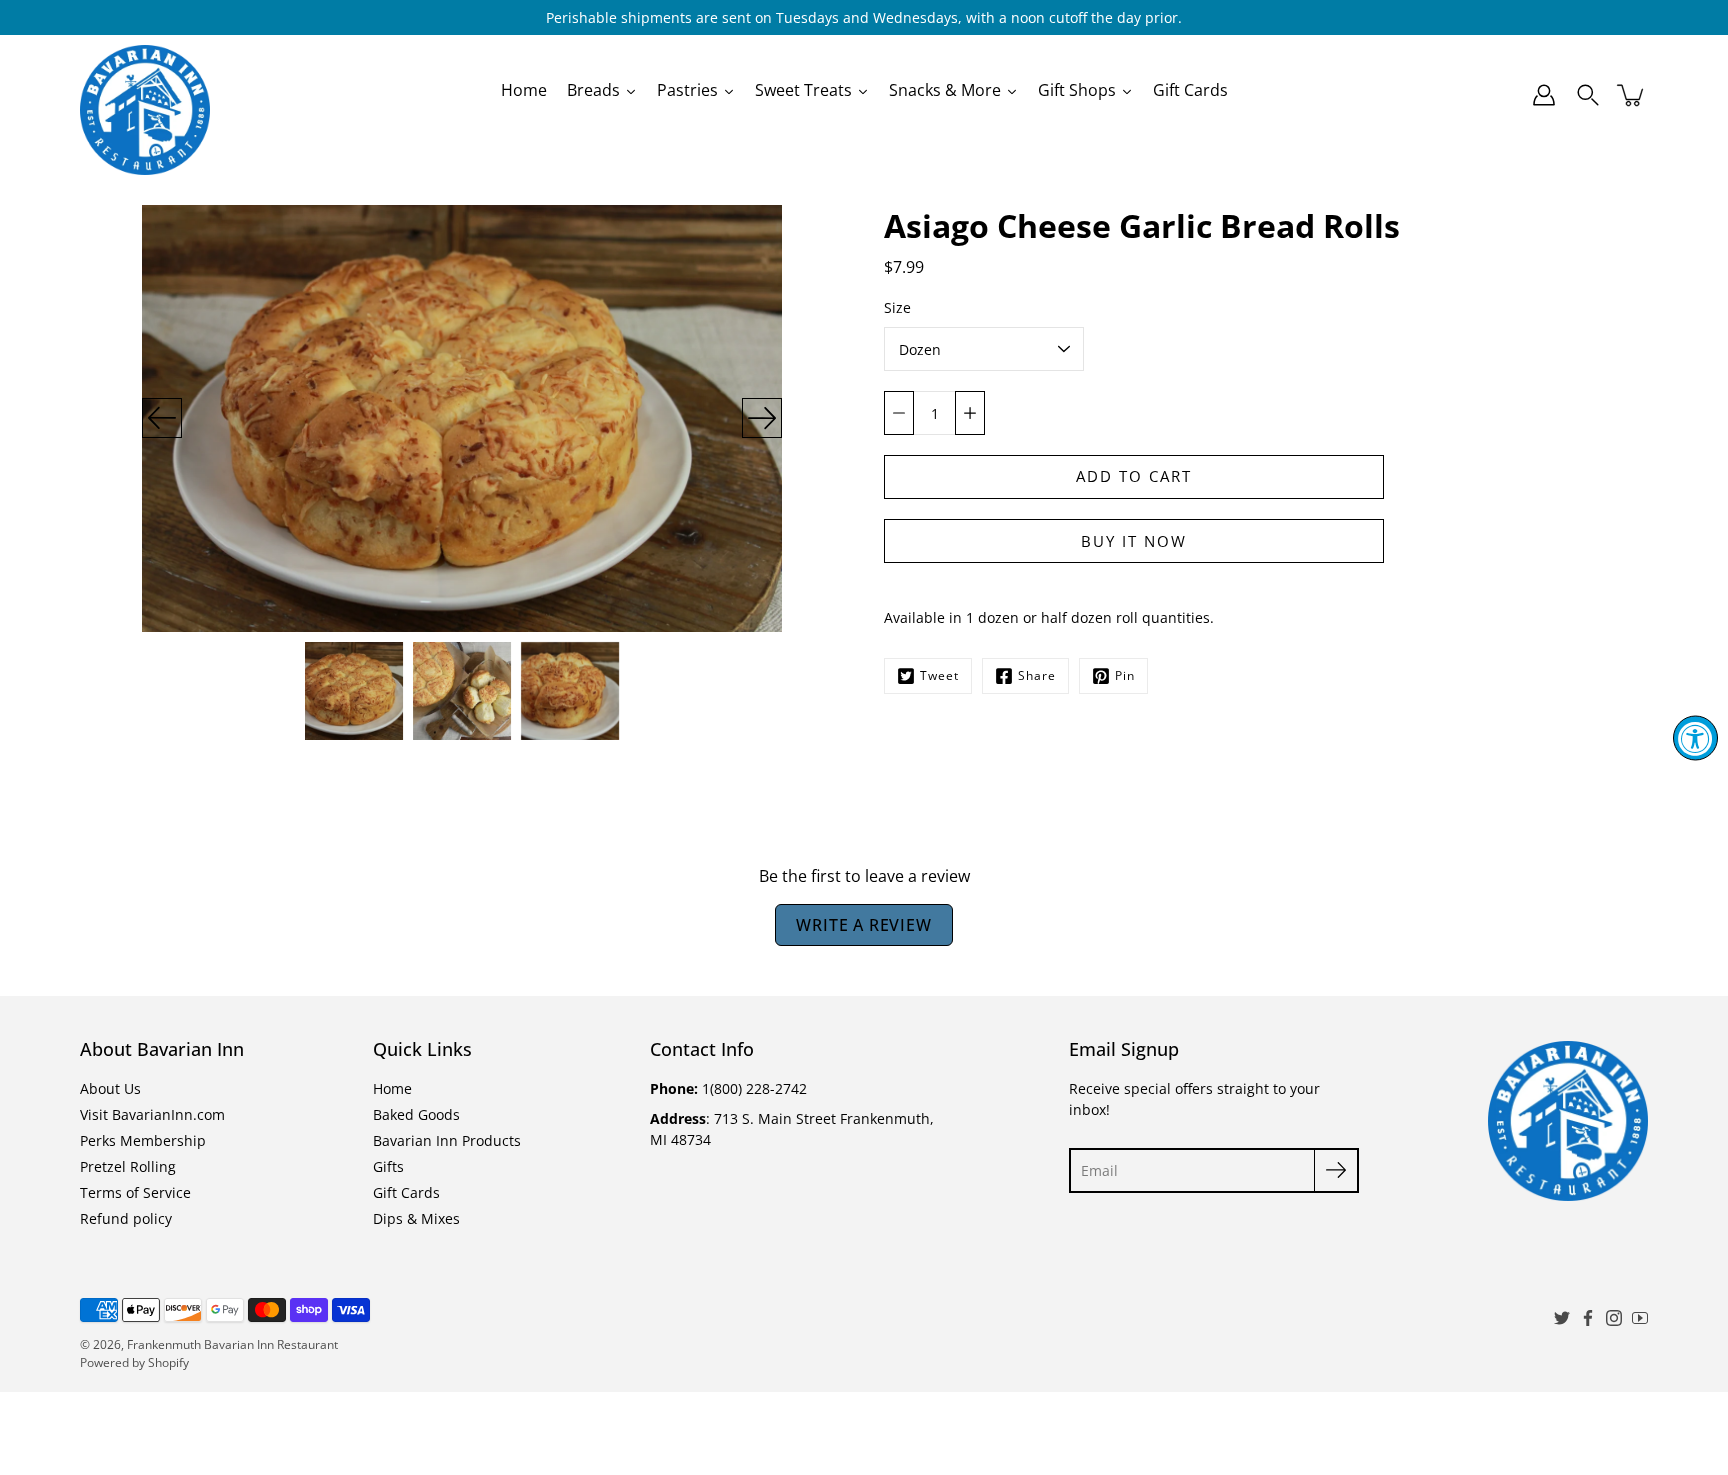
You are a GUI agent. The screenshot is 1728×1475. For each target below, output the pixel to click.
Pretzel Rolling (128, 1166)
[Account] (1544, 95)
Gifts (388, 1166)
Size (897, 307)
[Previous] (162, 418)
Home (392, 1088)
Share (1037, 675)
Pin (1125, 675)
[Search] (1588, 95)
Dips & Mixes (416, 1218)
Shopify (168, 1362)
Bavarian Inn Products (447, 1140)
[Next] (762, 418)
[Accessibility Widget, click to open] (1695, 737)
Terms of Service (135, 1192)
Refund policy (126, 1218)
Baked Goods (416, 1114)
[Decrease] (899, 413)
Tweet (939, 675)
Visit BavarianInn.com (152, 1114)
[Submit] (1336, 1170)
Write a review (863, 925)
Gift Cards (406, 1192)
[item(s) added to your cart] (1632, 95)
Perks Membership (143, 1140)
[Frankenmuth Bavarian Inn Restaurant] (145, 95)
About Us (110, 1088)
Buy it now (1134, 541)
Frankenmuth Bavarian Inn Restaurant (232, 1344)
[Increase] (970, 413)
